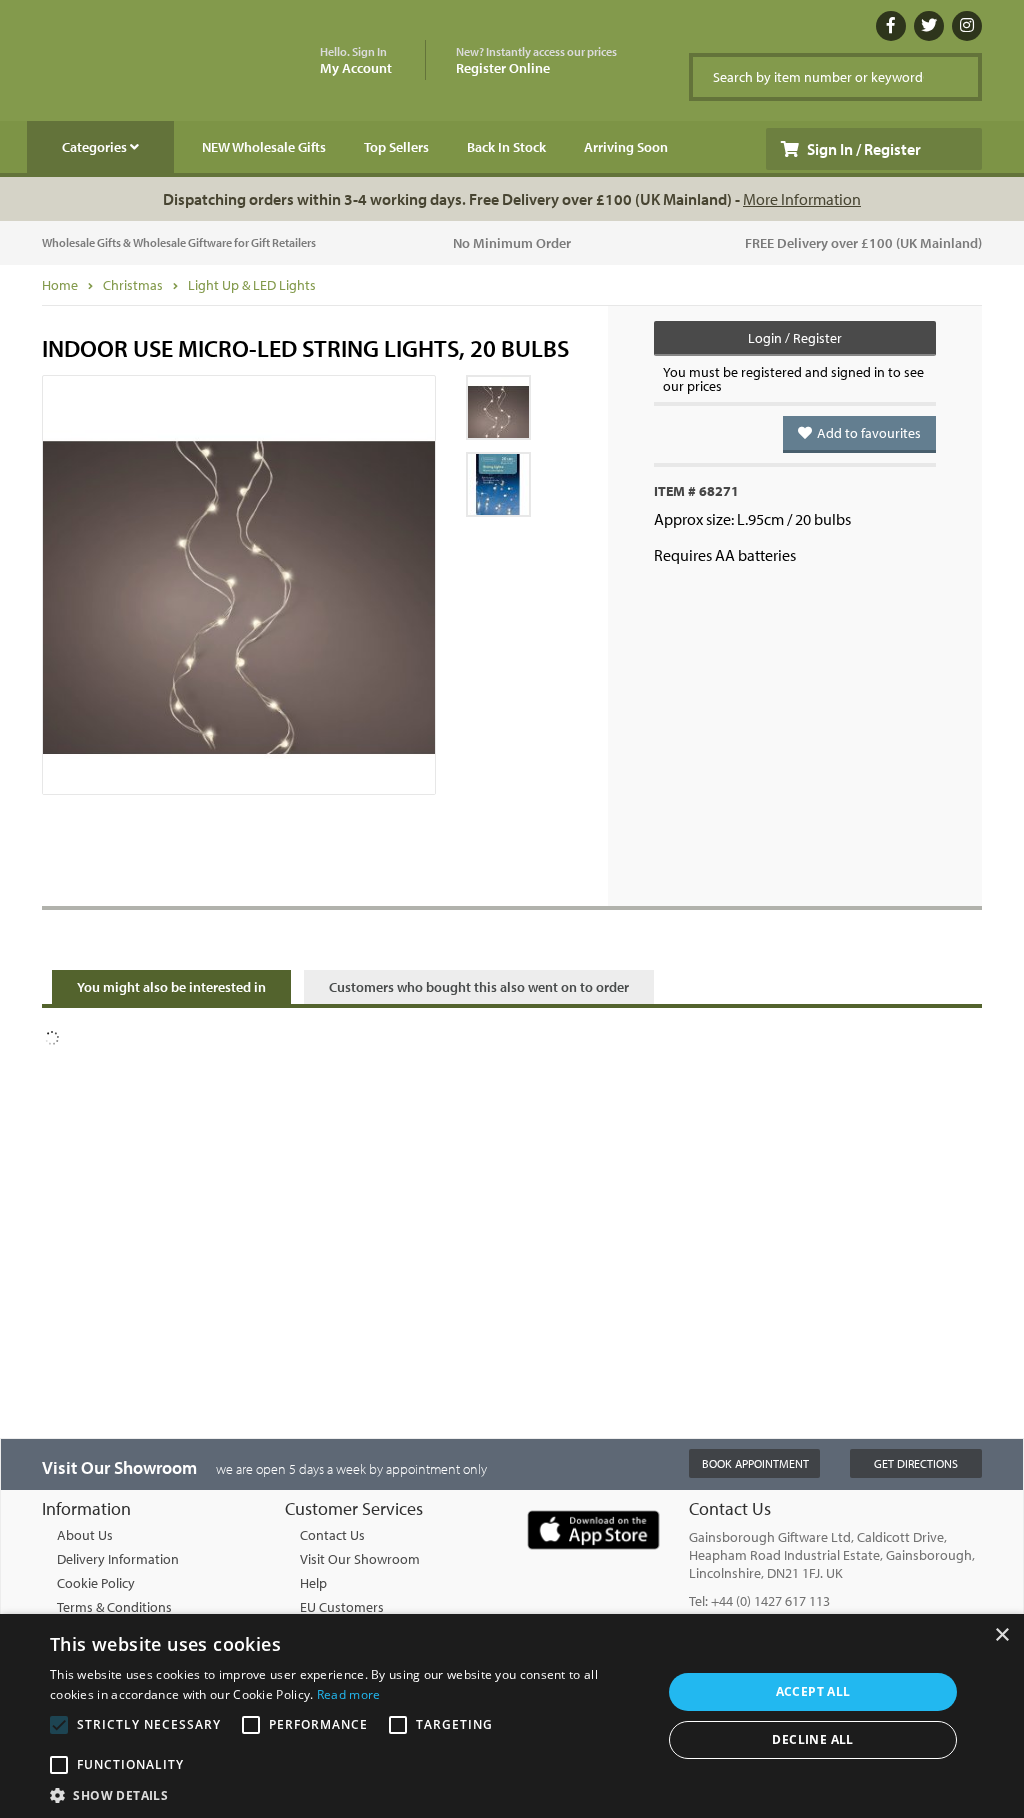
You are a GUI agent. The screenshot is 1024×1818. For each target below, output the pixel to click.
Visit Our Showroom (360, 1559)
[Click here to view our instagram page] (967, 26)
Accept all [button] (813, 1691)
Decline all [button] (812, 1739)
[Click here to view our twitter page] (929, 26)
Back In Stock (506, 147)
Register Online (536, 61)
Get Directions (916, 1463)
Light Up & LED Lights (252, 285)
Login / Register (795, 338)
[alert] (512, 1716)
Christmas (133, 285)
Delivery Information (118, 1559)
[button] (347, 1794)
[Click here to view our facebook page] (891, 26)
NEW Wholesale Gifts (264, 147)
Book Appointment (755, 1463)
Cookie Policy (96, 1583)
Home (60, 285)
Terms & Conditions (114, 1607)
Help (313, 1583)
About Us (85, 1535)
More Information (802, 199)
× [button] (1001, 1635)
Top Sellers (396, 147)
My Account (356, 61)
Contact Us (332, 1535)
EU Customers (342, 1607)
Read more (349, 1694)
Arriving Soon (626, 147)
